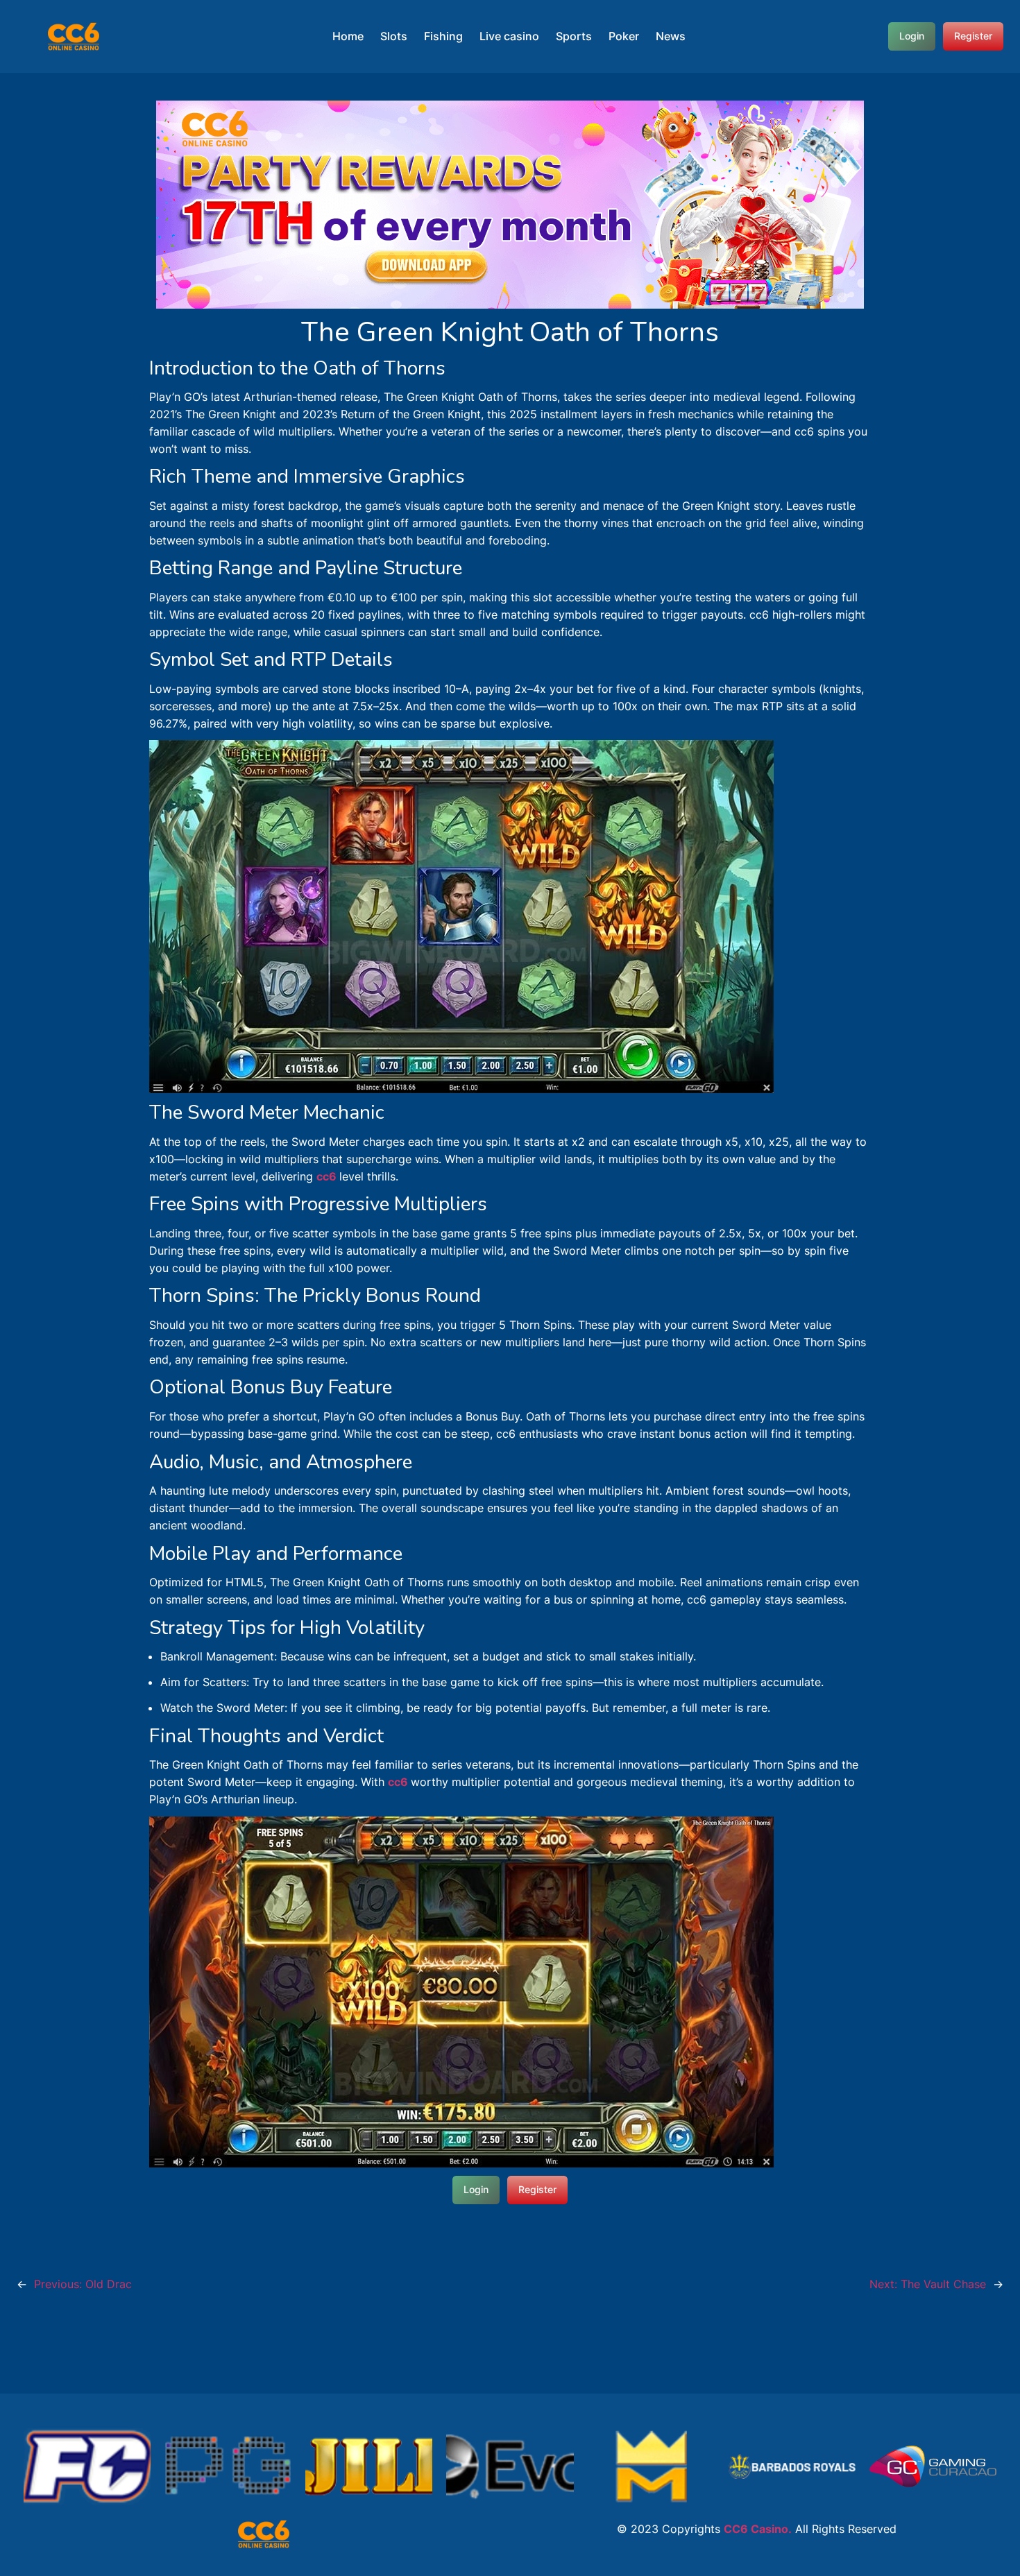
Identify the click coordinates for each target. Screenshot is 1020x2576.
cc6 (328, 1176)
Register (973, 36)
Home (348, 36)
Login (912, 36)
